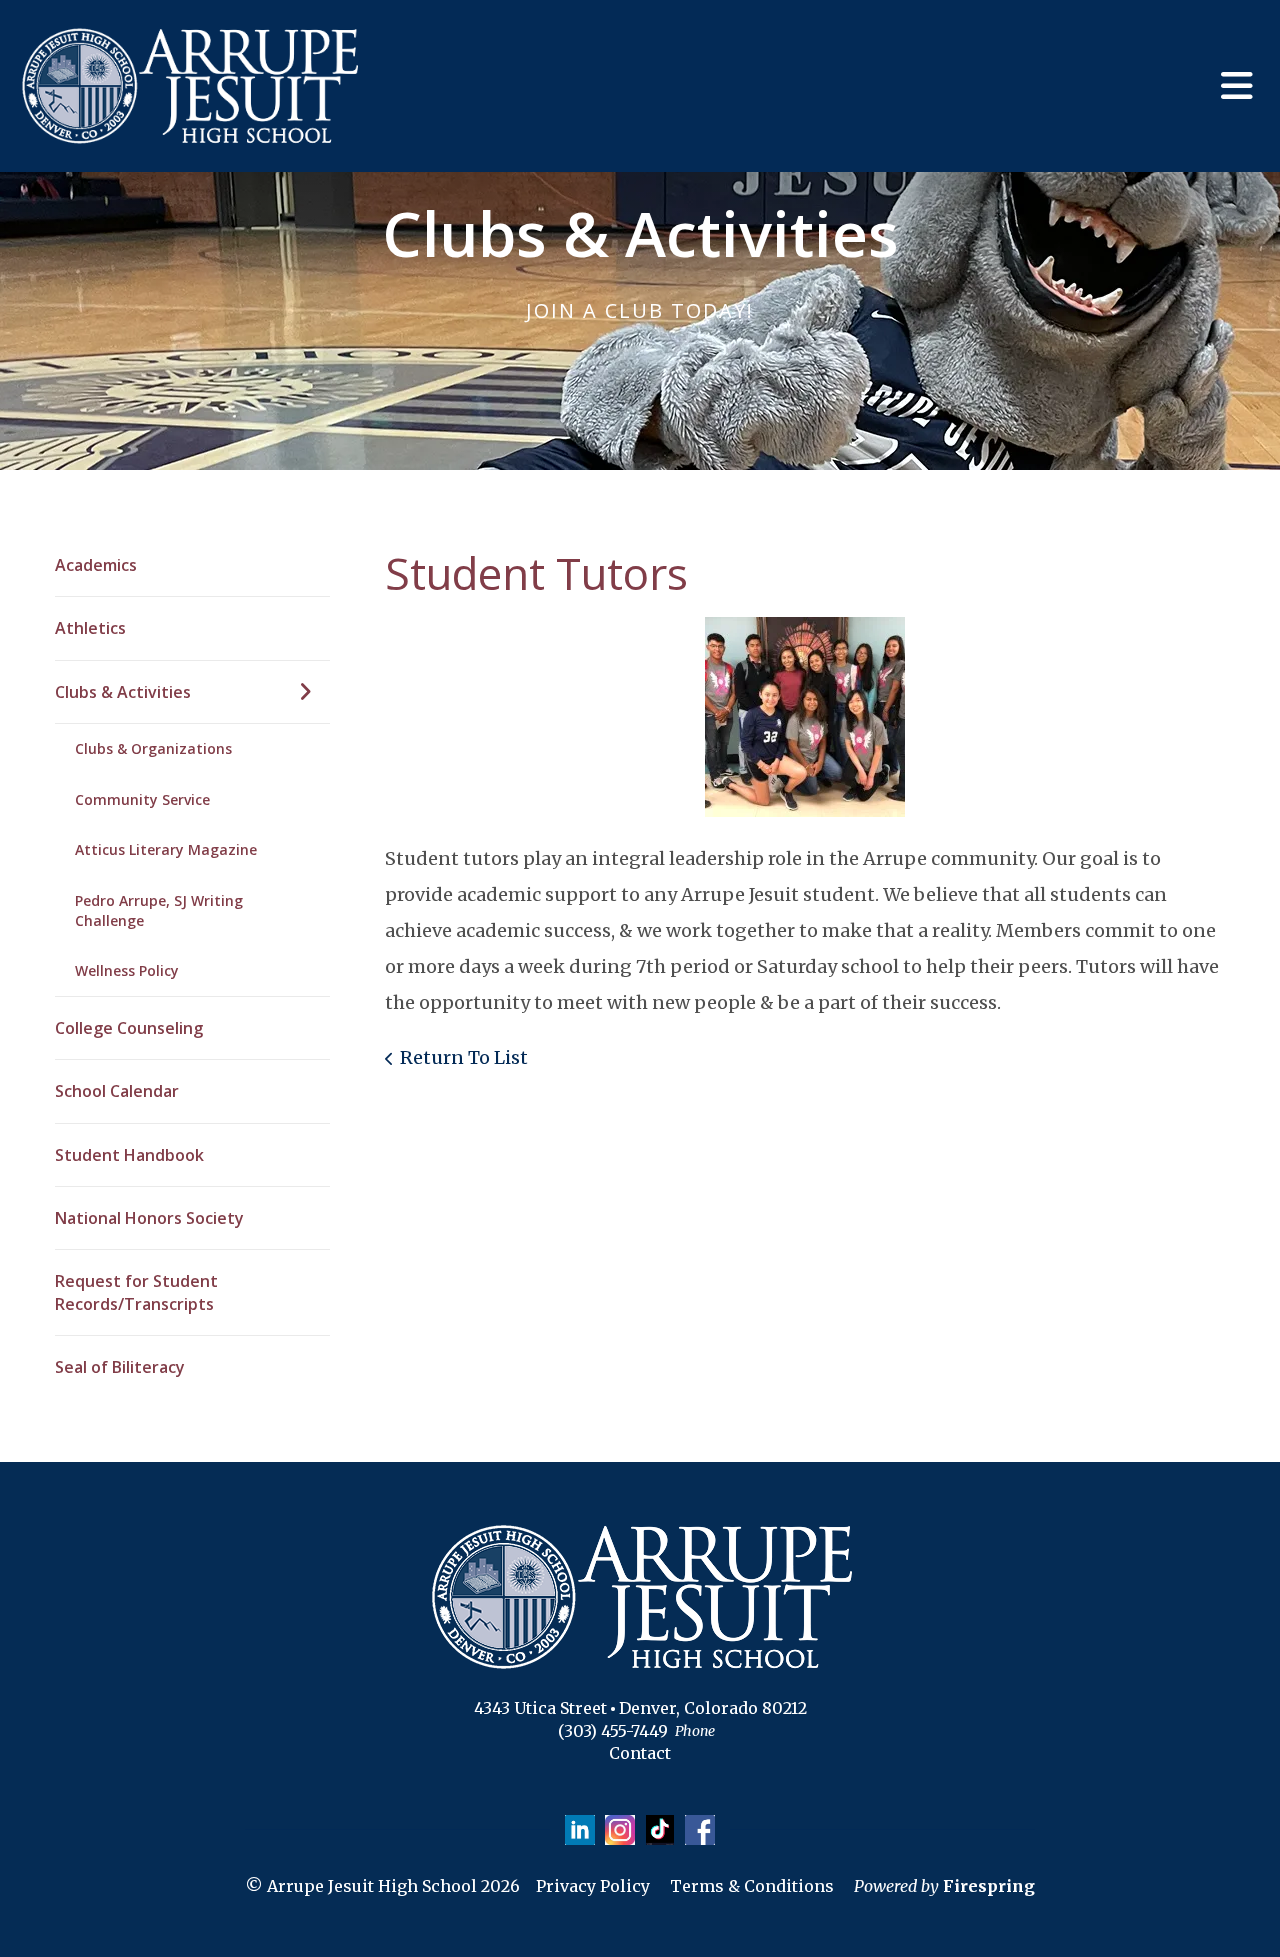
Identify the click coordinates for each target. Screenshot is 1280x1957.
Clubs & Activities (123, 692)
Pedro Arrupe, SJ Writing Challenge (159, 910)
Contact (640, 1753)
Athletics (90, 628)
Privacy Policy (593, 1886)
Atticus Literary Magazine (166, 849)
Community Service (142, 799)
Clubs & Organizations (153, 748)
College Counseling (129, 1028)
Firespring (989, 1886)
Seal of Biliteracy (120, 1367)
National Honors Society (149, 1218)
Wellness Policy (127, 970)
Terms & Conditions (752, 1886)
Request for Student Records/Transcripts (136, 1292)
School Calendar (117, 1091)
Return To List (464, 1057)
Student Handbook (129, 1155)
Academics (96, 565)
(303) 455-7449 (613, 1731)
